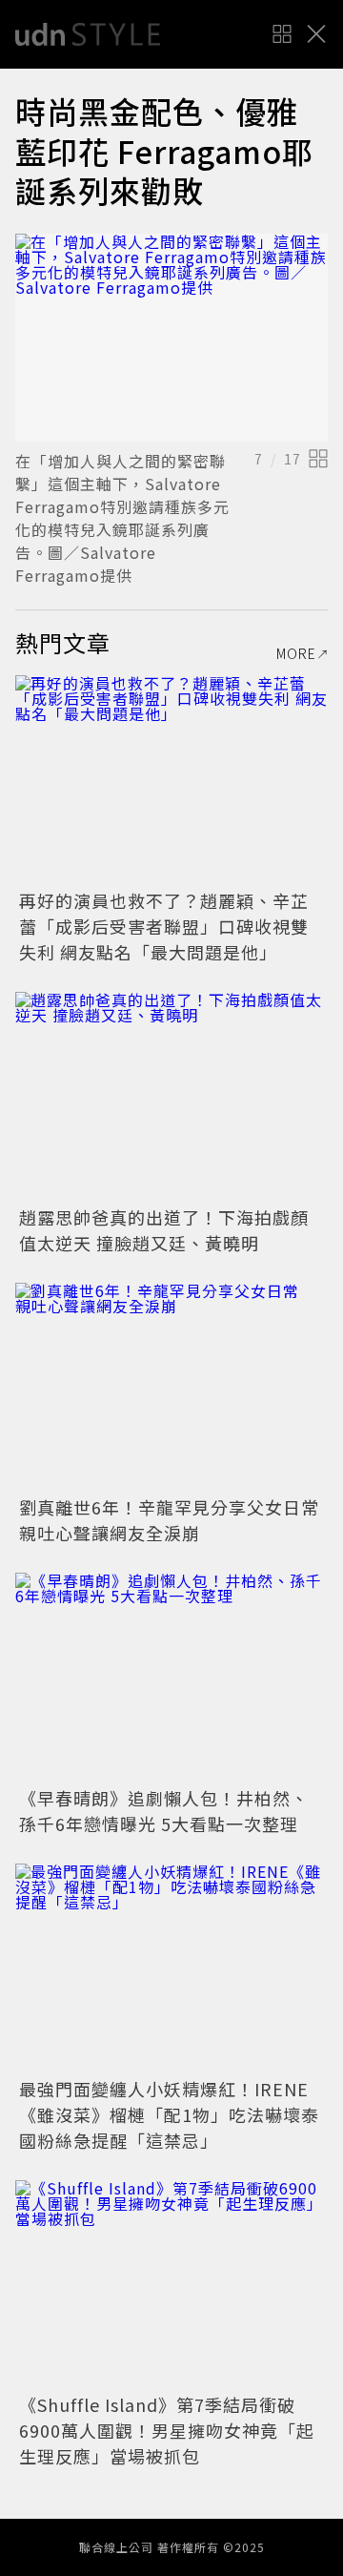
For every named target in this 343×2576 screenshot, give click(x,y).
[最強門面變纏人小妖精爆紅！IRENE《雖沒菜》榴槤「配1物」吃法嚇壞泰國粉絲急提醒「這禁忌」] (171, 1968)
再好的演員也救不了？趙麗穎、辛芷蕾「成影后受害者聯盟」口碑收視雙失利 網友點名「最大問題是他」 (164, 926)
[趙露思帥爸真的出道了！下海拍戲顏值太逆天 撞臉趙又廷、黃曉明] (171, 1096)
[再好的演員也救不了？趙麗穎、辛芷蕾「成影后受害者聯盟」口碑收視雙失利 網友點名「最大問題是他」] (171, 780)
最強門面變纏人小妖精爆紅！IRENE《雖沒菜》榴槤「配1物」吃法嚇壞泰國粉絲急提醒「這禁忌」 (169, 2114)
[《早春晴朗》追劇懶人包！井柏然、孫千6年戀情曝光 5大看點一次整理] (171, 1677)
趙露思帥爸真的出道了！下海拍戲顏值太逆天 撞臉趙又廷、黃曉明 (164, 1230)
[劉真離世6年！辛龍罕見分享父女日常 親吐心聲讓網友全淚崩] (171, 1387)
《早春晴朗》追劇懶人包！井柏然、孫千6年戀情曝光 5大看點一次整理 (164, 1811)
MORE (296, 653)
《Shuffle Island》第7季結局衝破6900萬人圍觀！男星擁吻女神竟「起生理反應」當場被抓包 (167, 2430)
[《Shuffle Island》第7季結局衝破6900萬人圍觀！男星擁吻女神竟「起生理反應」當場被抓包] (171, 2285)
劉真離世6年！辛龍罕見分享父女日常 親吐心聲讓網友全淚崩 (178, 1520)
